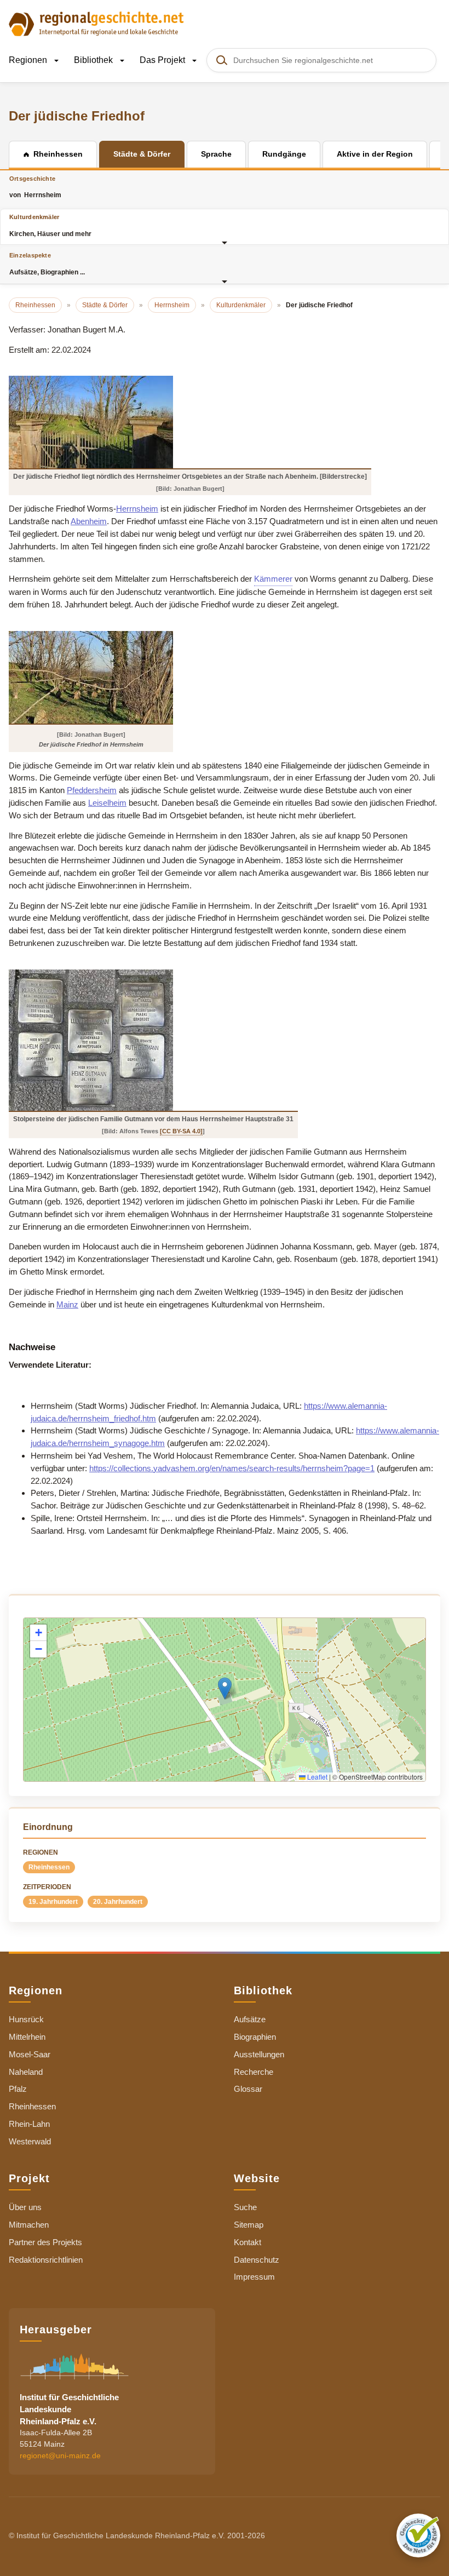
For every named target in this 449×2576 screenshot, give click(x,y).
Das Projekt (163, 60)
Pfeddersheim (92, 790)
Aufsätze (250, 2019)
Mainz (67, 1304)
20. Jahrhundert (118, 1902)
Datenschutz (257, 2260)
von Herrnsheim (35, 187)
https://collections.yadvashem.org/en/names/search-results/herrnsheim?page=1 (232, 1468)
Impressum (254, 2277)
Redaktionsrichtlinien (46, 2260)
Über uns (25, 2207)
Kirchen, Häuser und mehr (50, 225)
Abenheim (89, 521)
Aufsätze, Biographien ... (47, 264)
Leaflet (316, 1777)
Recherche (254, 2072)
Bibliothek (94, 60)
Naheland (26, 2072)
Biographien (255, 2037)
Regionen (29, 60)
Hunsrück (26, 2019)
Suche (245, 2207)
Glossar (248, 2089)
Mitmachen (29, 2225)
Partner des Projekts (45, 2242)
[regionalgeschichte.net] (96, 23)
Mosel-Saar (30, 2054)
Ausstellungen (259, 2054)
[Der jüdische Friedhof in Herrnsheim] (91, 677)
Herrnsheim (137, 509)
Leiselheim (107, 803)
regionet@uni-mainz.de (60, 2455)
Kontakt (247, 2242)
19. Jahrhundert (53, 1902)
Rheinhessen (49, 1867)
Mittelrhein (27, 2037)
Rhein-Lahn (29, 2124)
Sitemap (249, 2225)
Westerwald (30, 2141)
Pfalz (18, 2089)
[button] (225, 1688)
